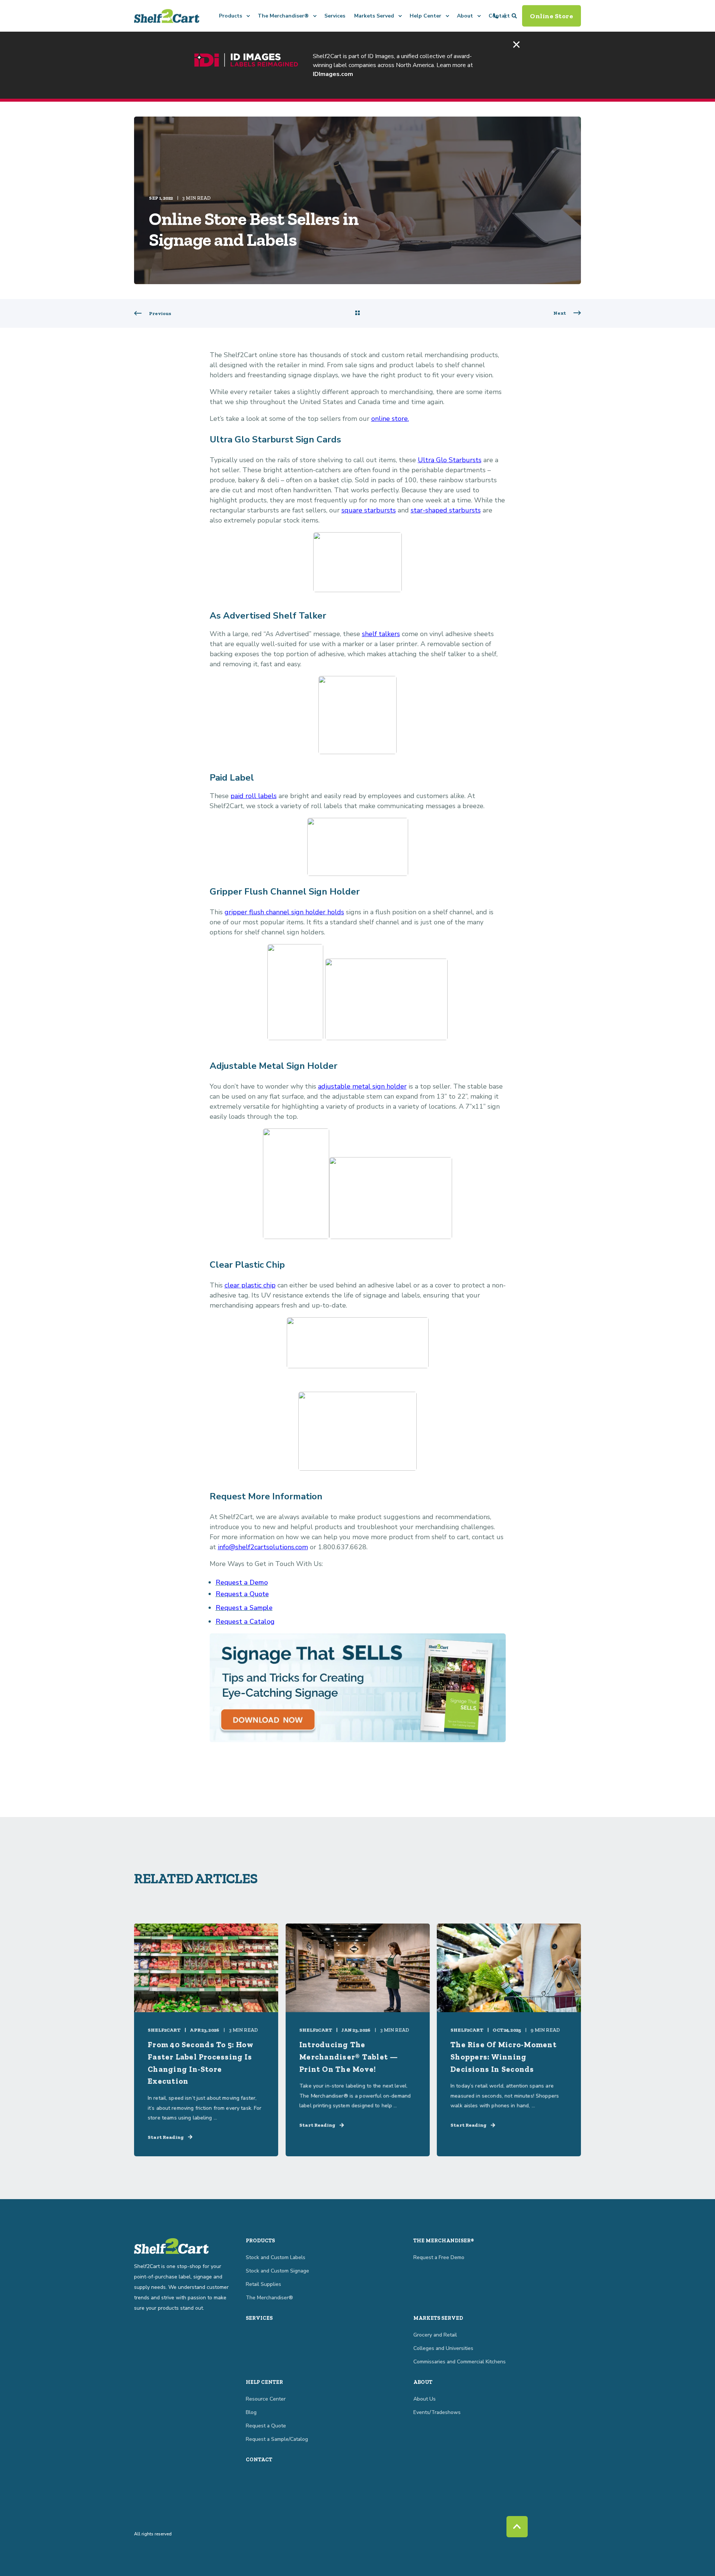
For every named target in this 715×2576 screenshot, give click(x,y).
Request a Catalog (245, 1621)
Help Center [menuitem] (425, 16)
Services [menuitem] (335, 16)
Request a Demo (242, 1582)
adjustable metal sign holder (362, 1086)
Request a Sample (244, 1608)
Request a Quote (242, 1594)
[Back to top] (517, 2527)
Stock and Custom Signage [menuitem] (277, 2271)
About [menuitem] (465, 16)
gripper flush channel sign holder (275, 912)
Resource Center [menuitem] (266, 2399)
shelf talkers (381, 634)
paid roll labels (254, 796)
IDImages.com (333, 74)
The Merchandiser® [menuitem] (283, 16)
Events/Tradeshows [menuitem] (437, 2412)
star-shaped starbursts (446, 510)
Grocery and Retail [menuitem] (435, 2335)
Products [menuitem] (231, 16)
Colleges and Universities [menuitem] (443, 2348)
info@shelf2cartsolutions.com (263, 1547)
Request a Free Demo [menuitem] (439, 2257)
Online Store (552, 16)
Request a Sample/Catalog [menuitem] (277, 2439)
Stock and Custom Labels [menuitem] (276, 2257)
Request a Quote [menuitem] (266, 2426)
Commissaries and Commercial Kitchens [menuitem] (460, 2362)
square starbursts (369, 510)
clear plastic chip (250, 1285)
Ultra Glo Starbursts (450, 460)
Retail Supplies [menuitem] (263, 2284)
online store (390, 419)
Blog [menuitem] (251, 2412)
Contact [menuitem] (259, 2460)
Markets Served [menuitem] (374, 16)
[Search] (515, 15)
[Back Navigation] (357, 314)
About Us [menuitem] (425, 2399)
